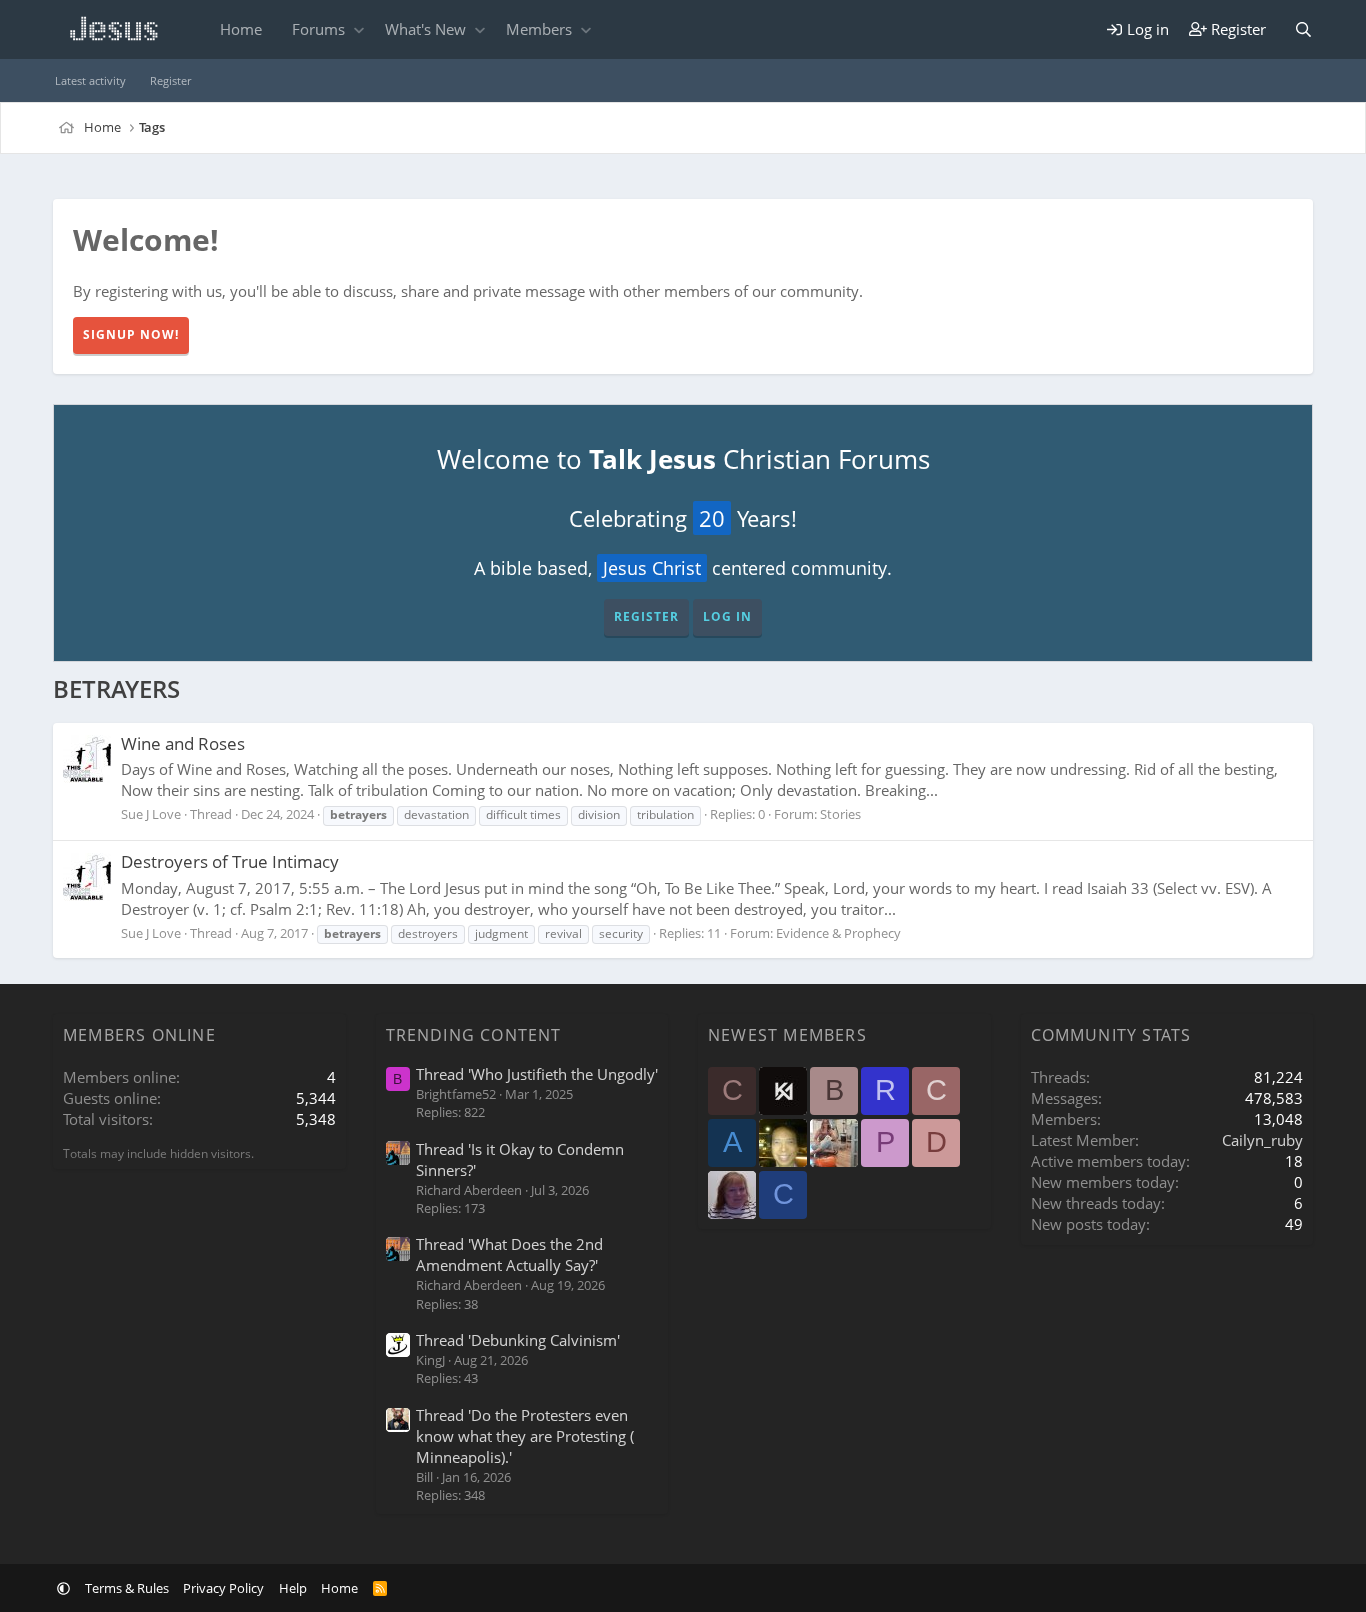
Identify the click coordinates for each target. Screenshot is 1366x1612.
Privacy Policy (223, 1588)
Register (170, 80)
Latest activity (90, 80)
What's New (425, 29)
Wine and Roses (183, 743)
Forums (318, 29)
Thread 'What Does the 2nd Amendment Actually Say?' (509, 1254)
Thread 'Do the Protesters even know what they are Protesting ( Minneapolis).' (525, 1436)
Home (241, 29)
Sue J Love (151, 814)
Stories (840, 814)
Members (539, 29)
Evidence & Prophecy (838, 933)
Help (293, 1588)
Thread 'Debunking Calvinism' (518, 1340)
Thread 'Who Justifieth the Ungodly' (537, 1074)
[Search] (1303, 29)
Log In (727, 616)
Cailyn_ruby (1262, 1140)
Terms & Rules (127, 1588)
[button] (358, 29)
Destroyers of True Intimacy (230, 861)
